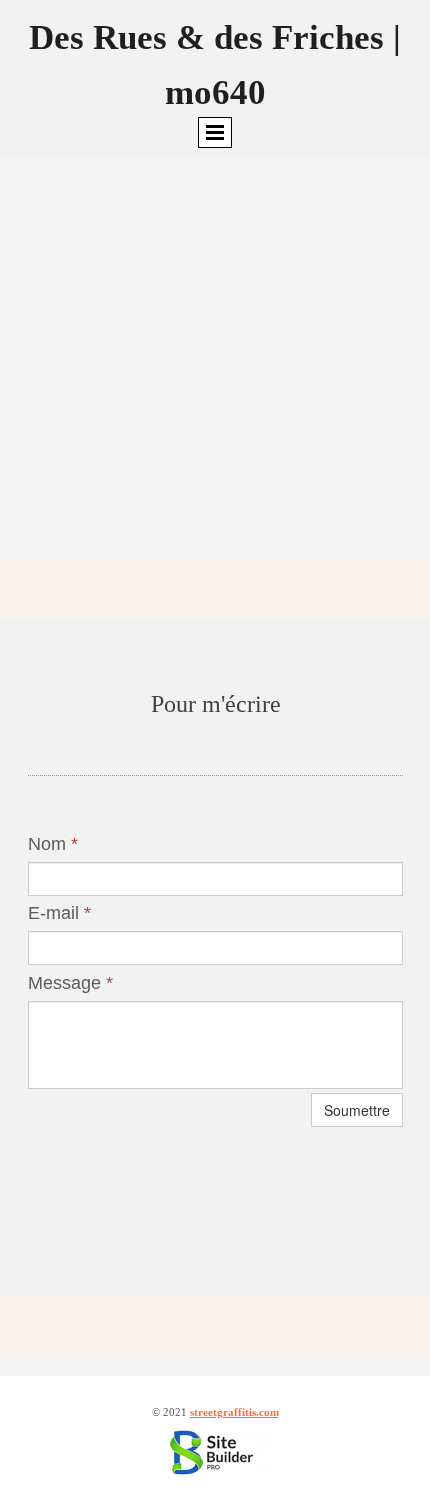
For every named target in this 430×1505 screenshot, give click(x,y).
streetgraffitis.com (234, 1412)
